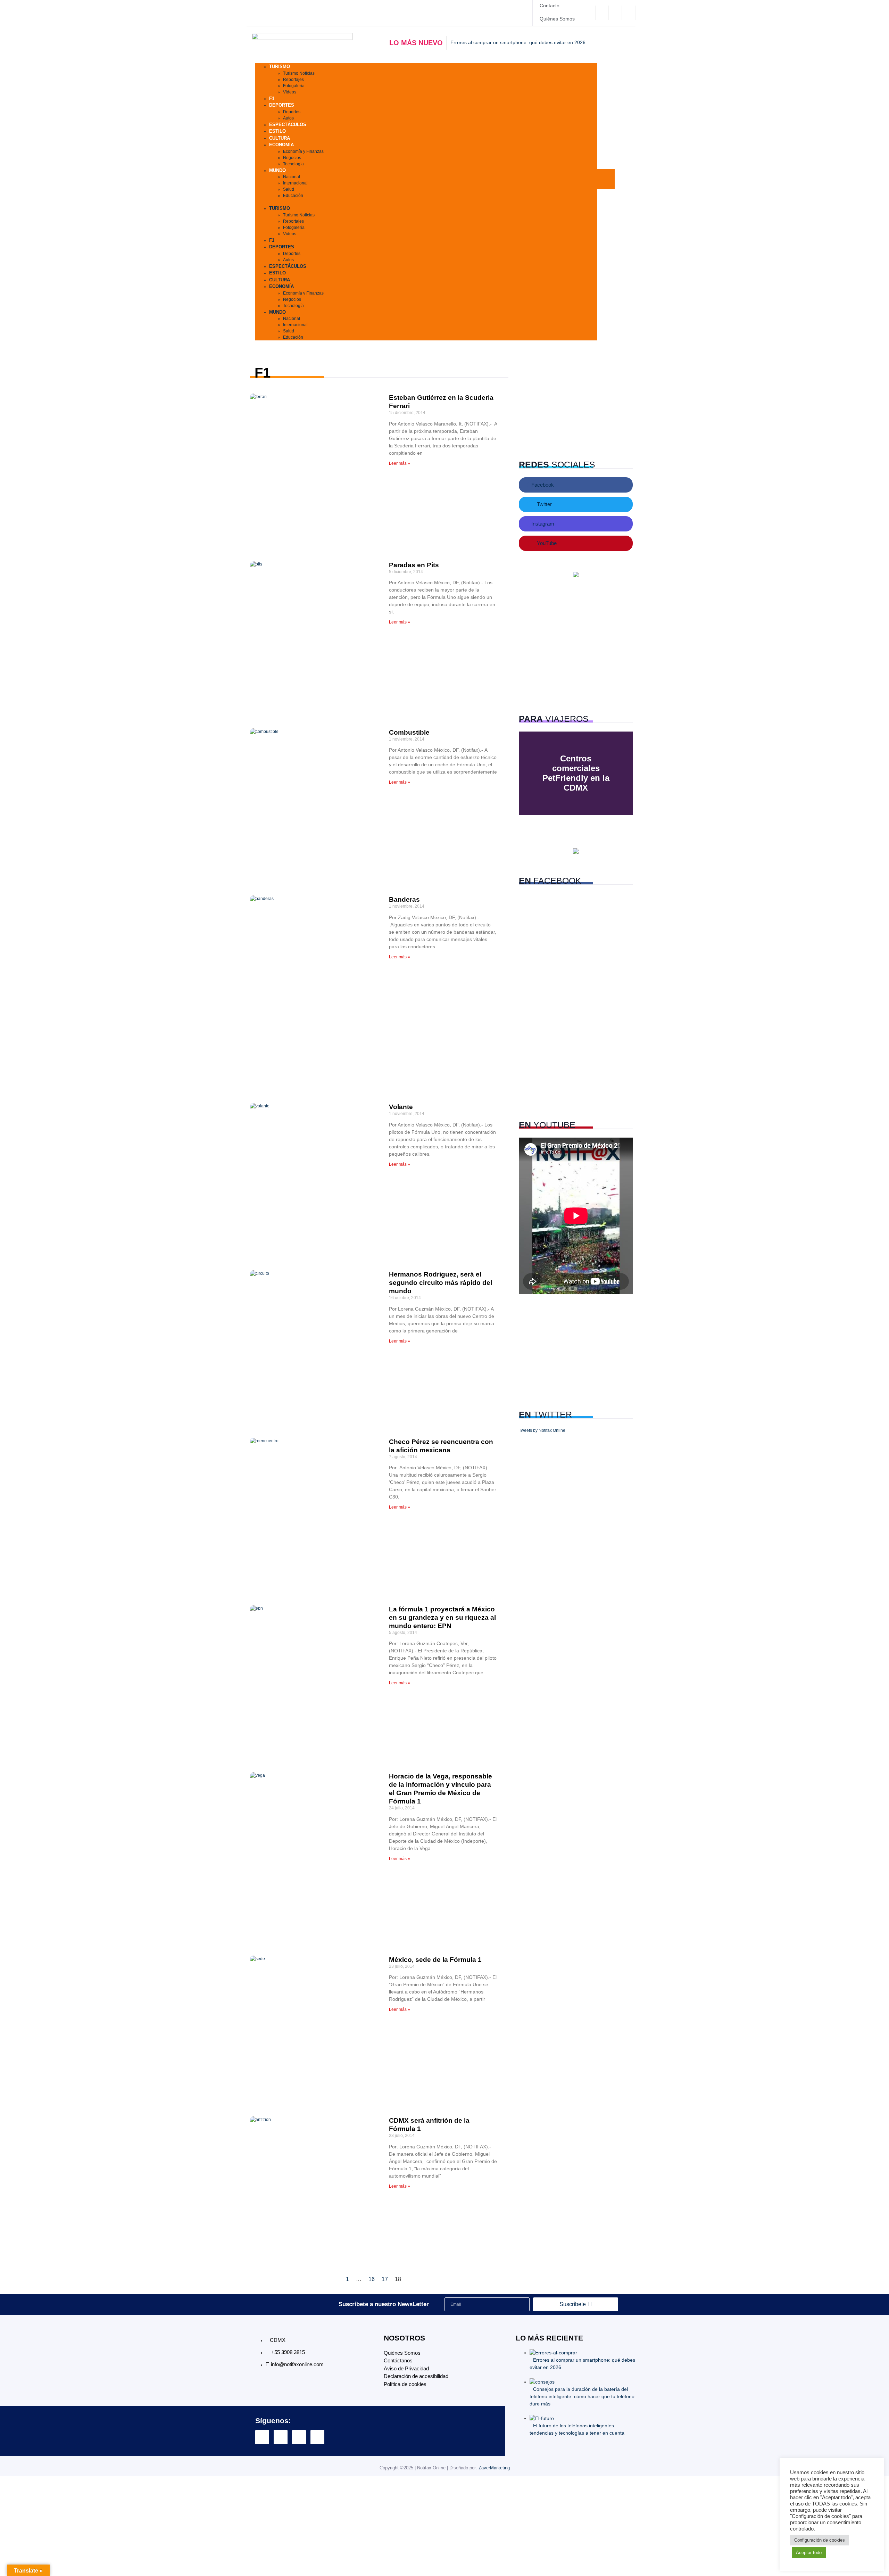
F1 (272, 240)
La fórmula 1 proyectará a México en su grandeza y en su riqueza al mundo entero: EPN (442, 1617)
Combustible (409, 732)
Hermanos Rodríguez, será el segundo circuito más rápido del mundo (441, 1283)
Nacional (292, 177)
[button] (426, 202)
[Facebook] (589, 13)
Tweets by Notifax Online (542, 1430)
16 (372, 2279)
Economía (281, 145)
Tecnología (293, 164)
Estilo (277, 273)
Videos (290, 92)
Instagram (542, 524)
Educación (293, 196)
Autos (288, 260)
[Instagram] (299, 2437)
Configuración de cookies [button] (820, 2540)
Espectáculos (288, 125)
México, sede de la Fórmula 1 (435, 1960)
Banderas (404, 899)
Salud (289, 189)
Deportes (282, 105)
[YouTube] (629, 13)
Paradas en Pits (414, 565)
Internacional (295, 183)
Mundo (277, 170)
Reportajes (293, 80)
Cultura (280, 280)
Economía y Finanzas (303, 151)
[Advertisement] (576, 403)
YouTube (546, 543)
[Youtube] (317, 2437)
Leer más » (400, 463)
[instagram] (616, 13)
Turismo (280, 67)
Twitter (544, 504)
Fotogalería (294, 86)
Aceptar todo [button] (809, 2553)
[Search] (616, 213)
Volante (401, 1107)
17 (385, 2279)
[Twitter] (603, 13)
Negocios (292, 158)
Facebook (542, 485)
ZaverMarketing (494, 2468)
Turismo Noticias (299, 73)
